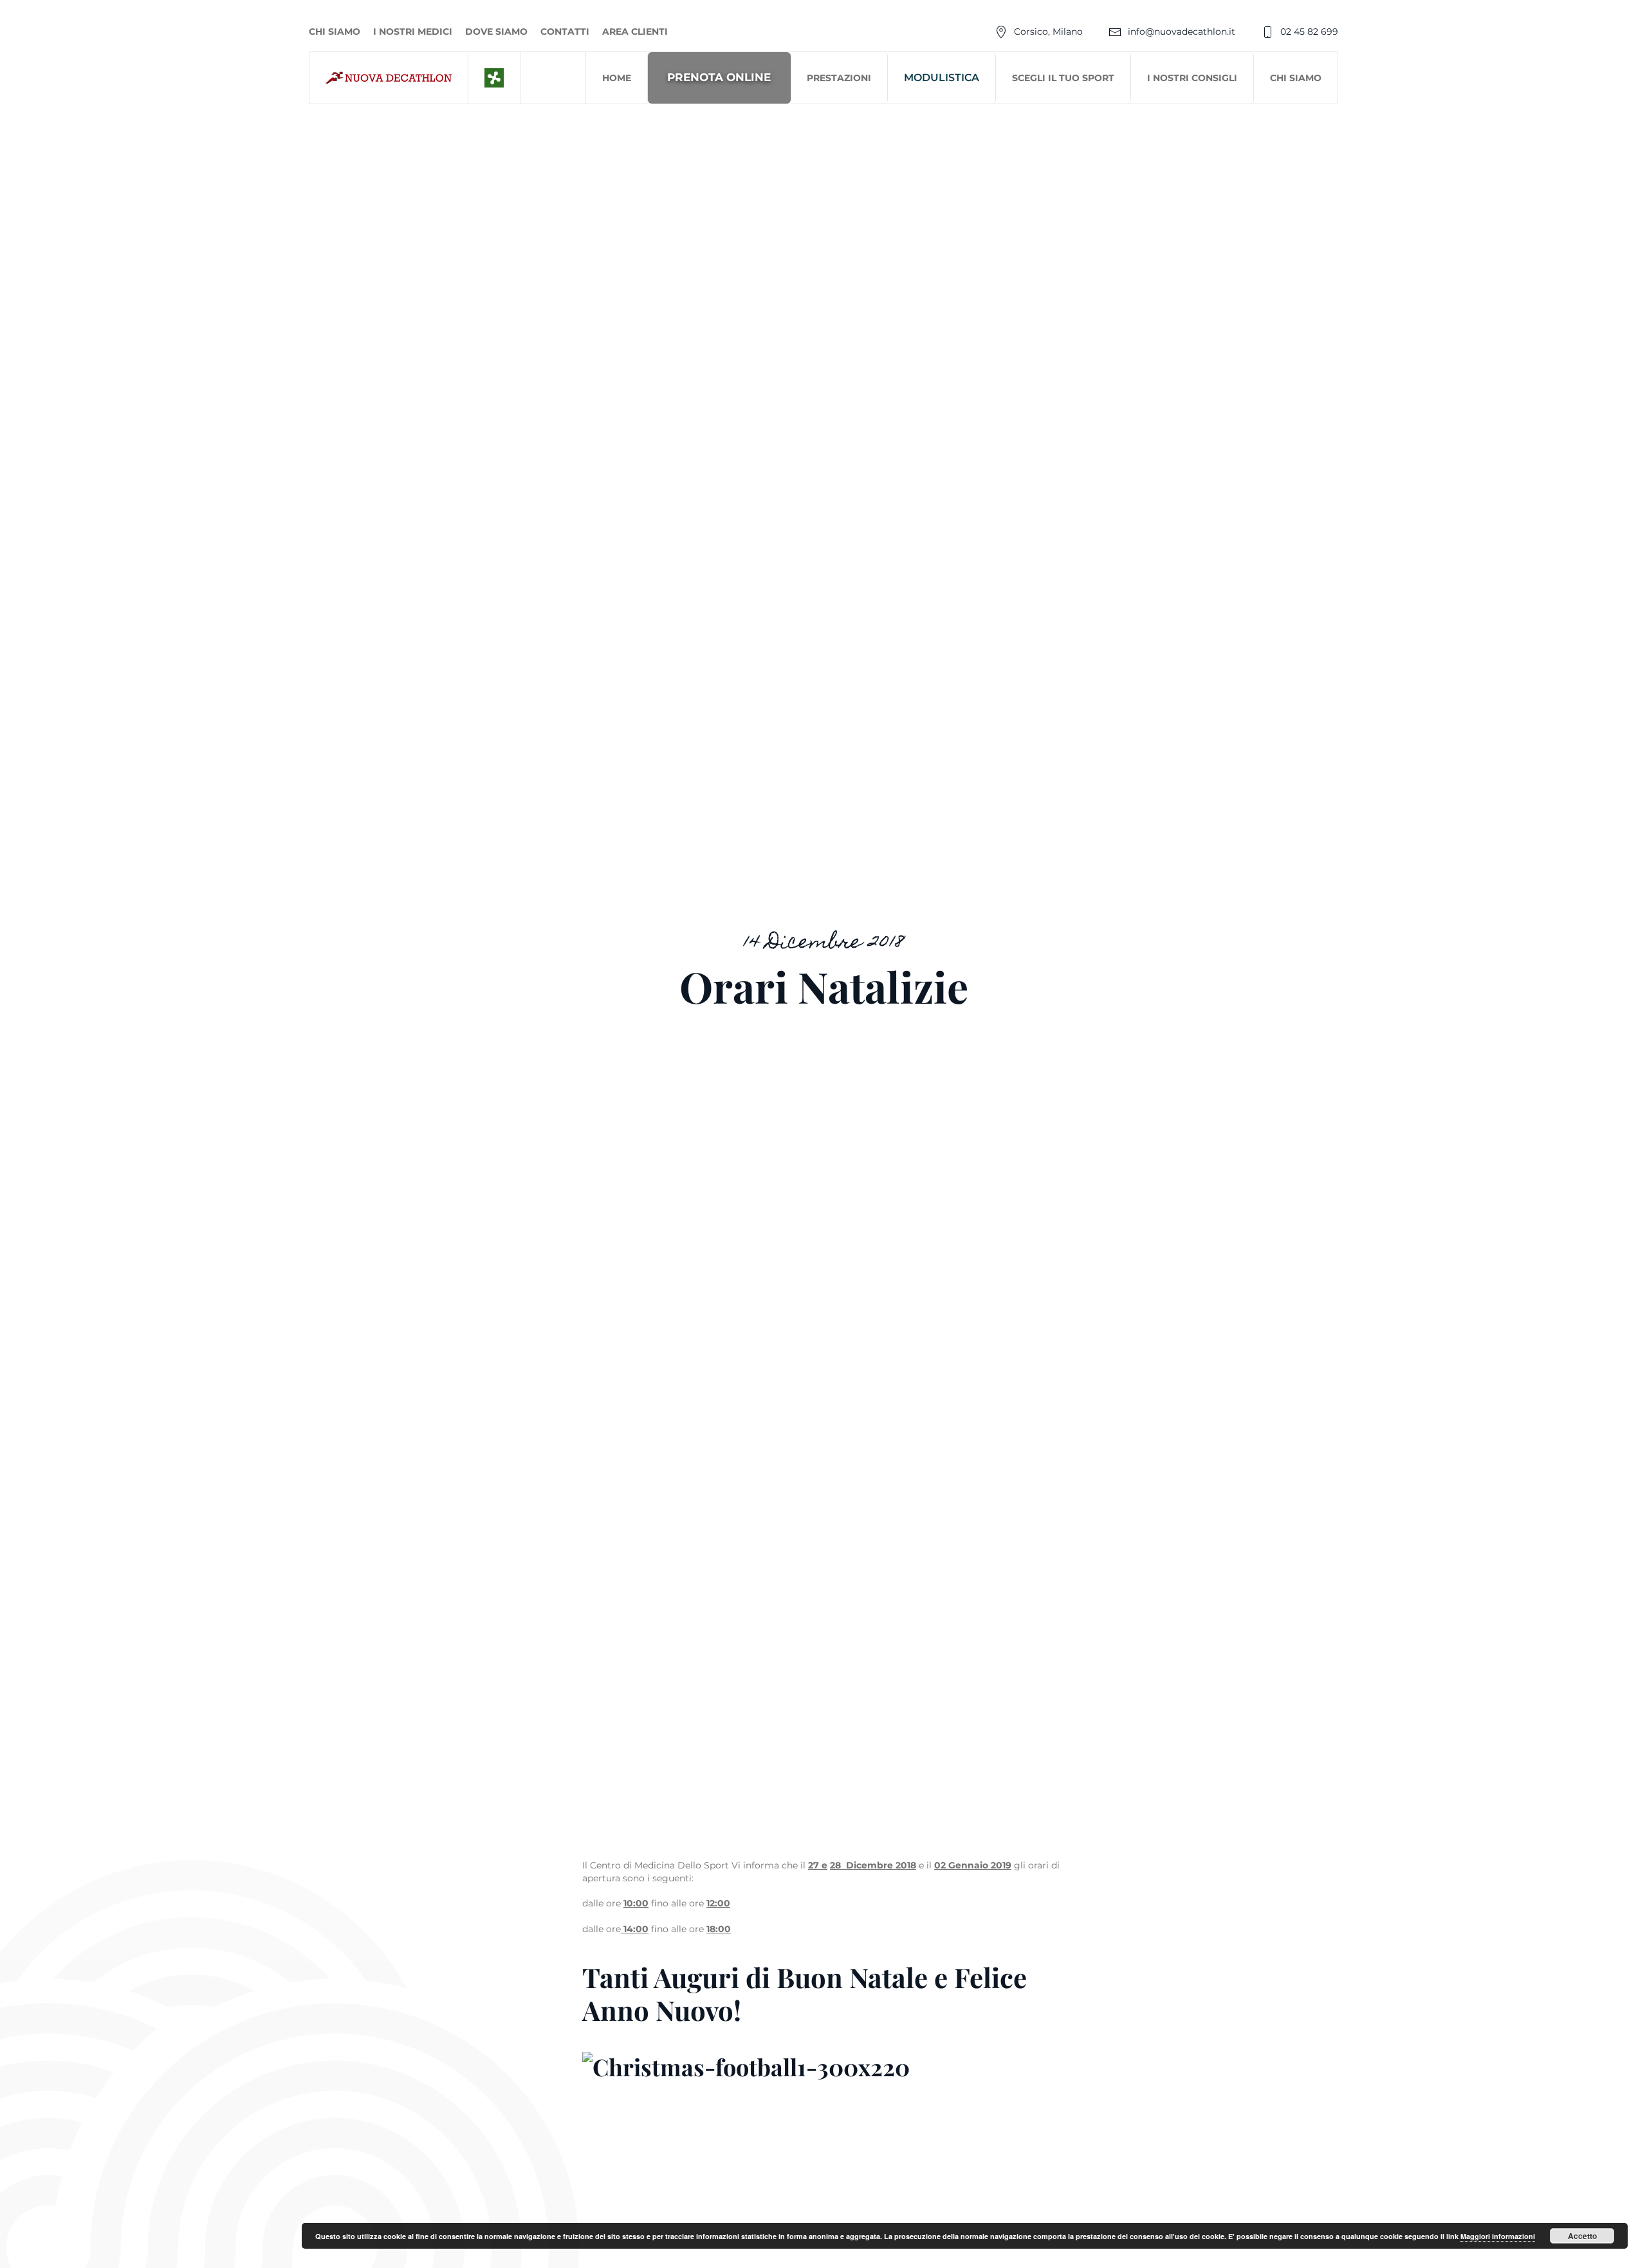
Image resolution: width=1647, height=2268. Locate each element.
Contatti (565, 32)
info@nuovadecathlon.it (1182, 32)
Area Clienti (635, 32)
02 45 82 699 (1309, 32)
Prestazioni (839, 78)
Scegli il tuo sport (1063, 78)
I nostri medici (413, 32)
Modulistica (942, 78)
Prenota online (719, 77)
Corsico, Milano (1048, 32)
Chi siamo (335, 32)
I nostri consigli (1192, 78)
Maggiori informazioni (1498, 2236)
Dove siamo (496, 32)
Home (617, 78)
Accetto (1582, 2236)
